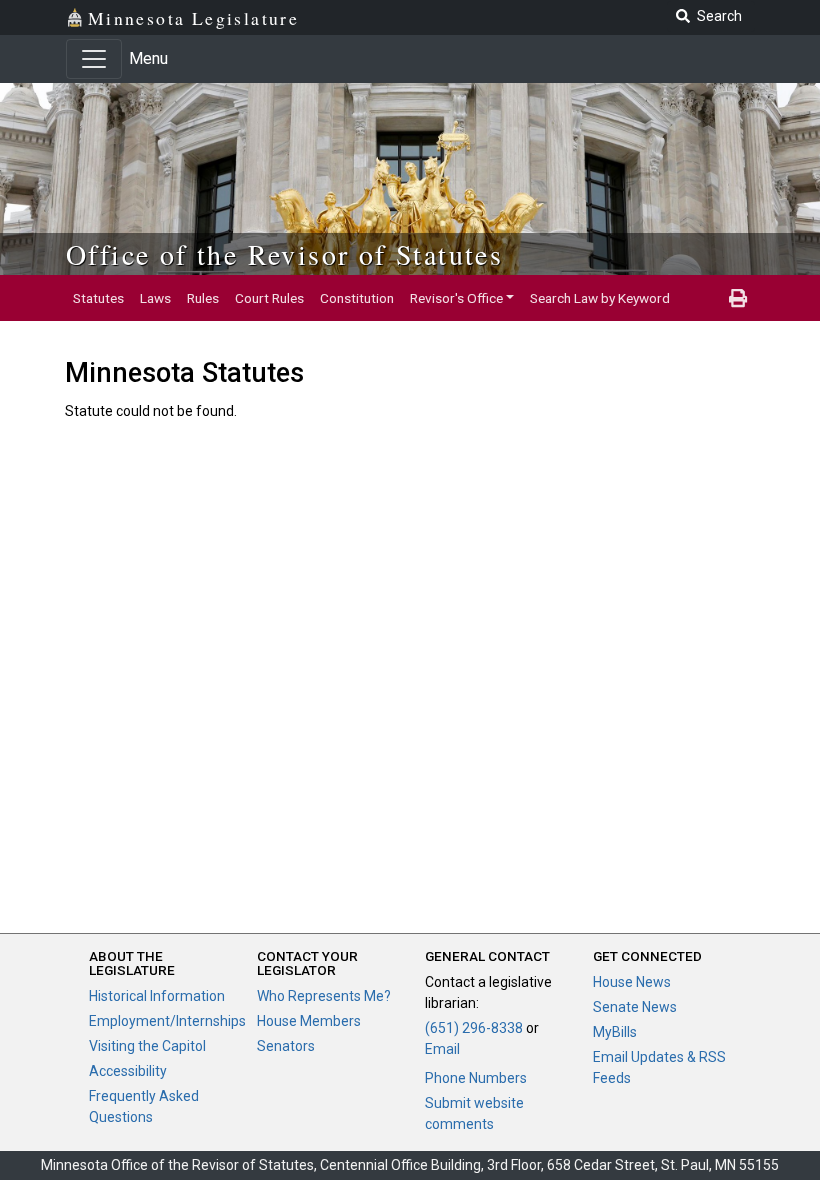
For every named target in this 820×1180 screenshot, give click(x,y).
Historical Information (157, 996)
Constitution (357, 298)
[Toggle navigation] (94, 59)
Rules (203, 298)
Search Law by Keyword (600, 298)
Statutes (98, 298)
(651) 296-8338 (474, 1028)
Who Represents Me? (324, 996)
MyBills (615, 1032)
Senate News (635, 1007)
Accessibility (128, 1071)
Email (442, 1049)
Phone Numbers (476, 1078)
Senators (286, 1046)
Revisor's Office (456, 298)
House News (632, 982)
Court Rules (269, 298)
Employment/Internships (167, 1021)
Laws (155, 298)
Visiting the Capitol (147, 1046)
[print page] (738, 298)
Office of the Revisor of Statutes (284, 254)
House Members (309, 1021)
